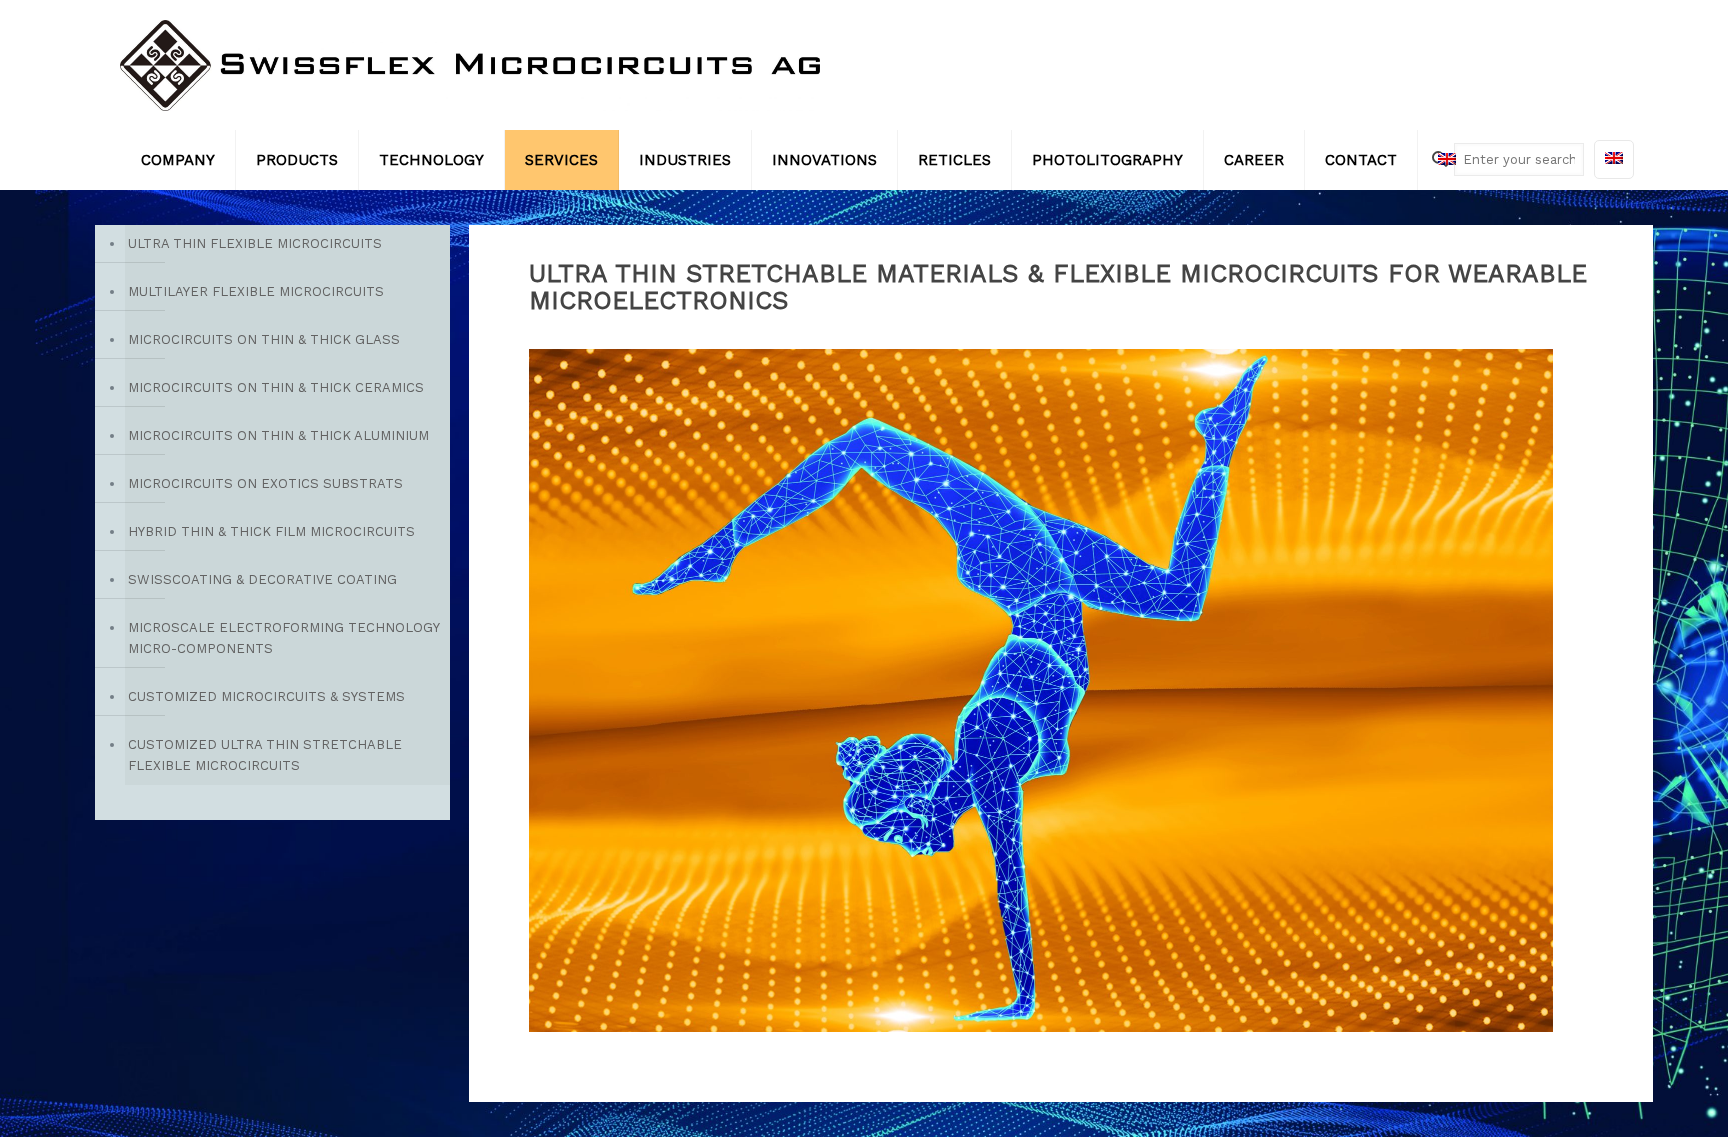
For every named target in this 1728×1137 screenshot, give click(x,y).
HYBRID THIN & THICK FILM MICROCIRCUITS (271, 531)
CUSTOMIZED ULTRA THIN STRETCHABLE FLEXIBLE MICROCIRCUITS (265, 755)
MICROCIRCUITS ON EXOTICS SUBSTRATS (265, 483)
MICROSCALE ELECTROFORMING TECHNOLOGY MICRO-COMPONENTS (283, 638)
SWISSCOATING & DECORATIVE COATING (262, 579)
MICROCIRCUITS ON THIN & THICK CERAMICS (276, 387)
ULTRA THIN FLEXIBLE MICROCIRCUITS (255, 243)
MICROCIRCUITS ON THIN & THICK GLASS (264, 339)
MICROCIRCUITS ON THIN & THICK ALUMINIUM (278, 435)
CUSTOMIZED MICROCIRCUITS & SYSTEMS (266, 696)
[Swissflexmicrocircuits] (470, 65)
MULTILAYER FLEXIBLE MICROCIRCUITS (256, 291)
